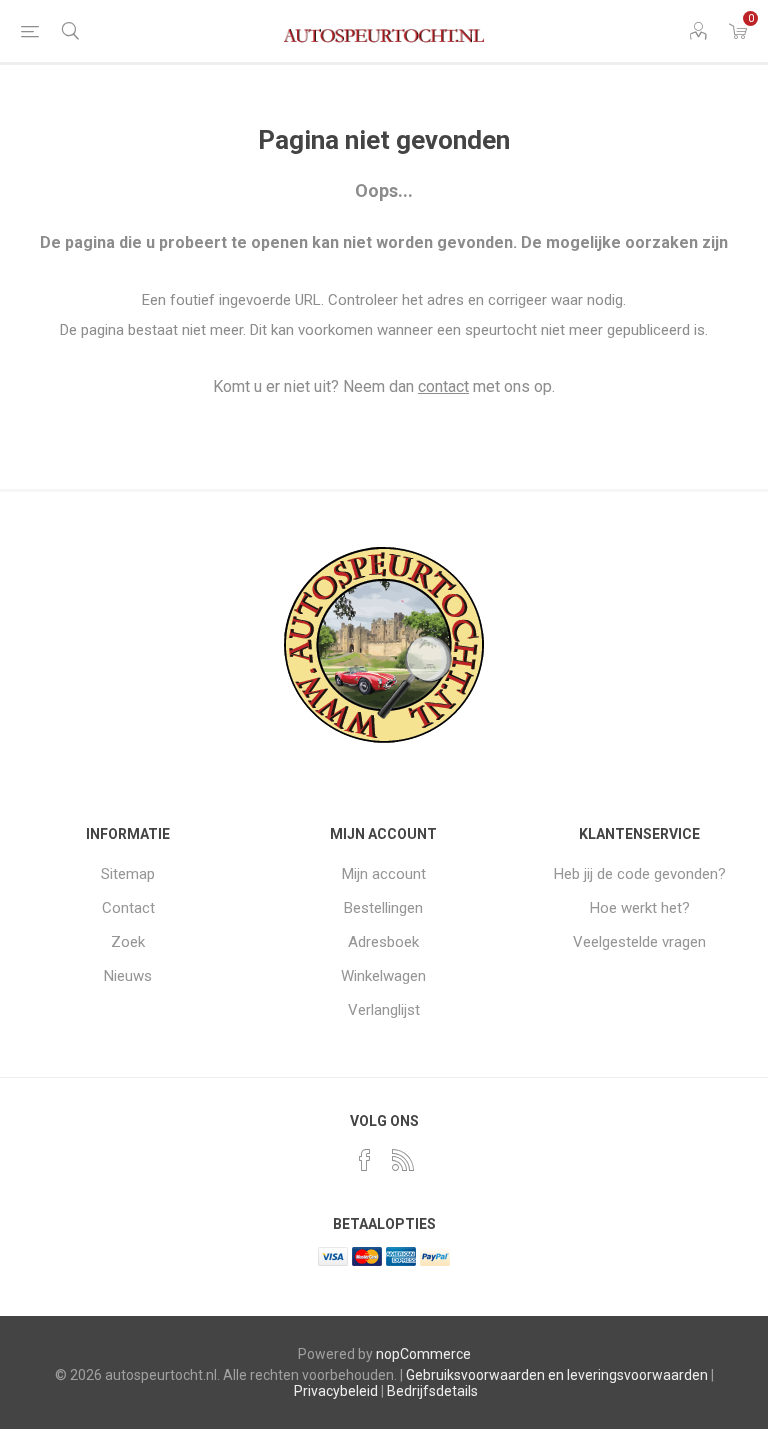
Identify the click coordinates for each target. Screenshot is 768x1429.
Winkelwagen (383, 976)
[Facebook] (365, 1160)
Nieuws (128, 976)
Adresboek (383, 942)
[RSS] (403, 1160)
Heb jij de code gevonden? (640, 874)
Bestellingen (383, 908)
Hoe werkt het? (640, 908)
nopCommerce (423, 1354)
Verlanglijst (384, 1010)
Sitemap (128, 874)
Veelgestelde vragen (639, 942)
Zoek (128, 942)
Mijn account (384, 874)
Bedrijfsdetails (432, 1391)
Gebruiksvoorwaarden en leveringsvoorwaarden (557, 1375)
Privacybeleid (336, 1391)
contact (443, 386)
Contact (128, 908)
